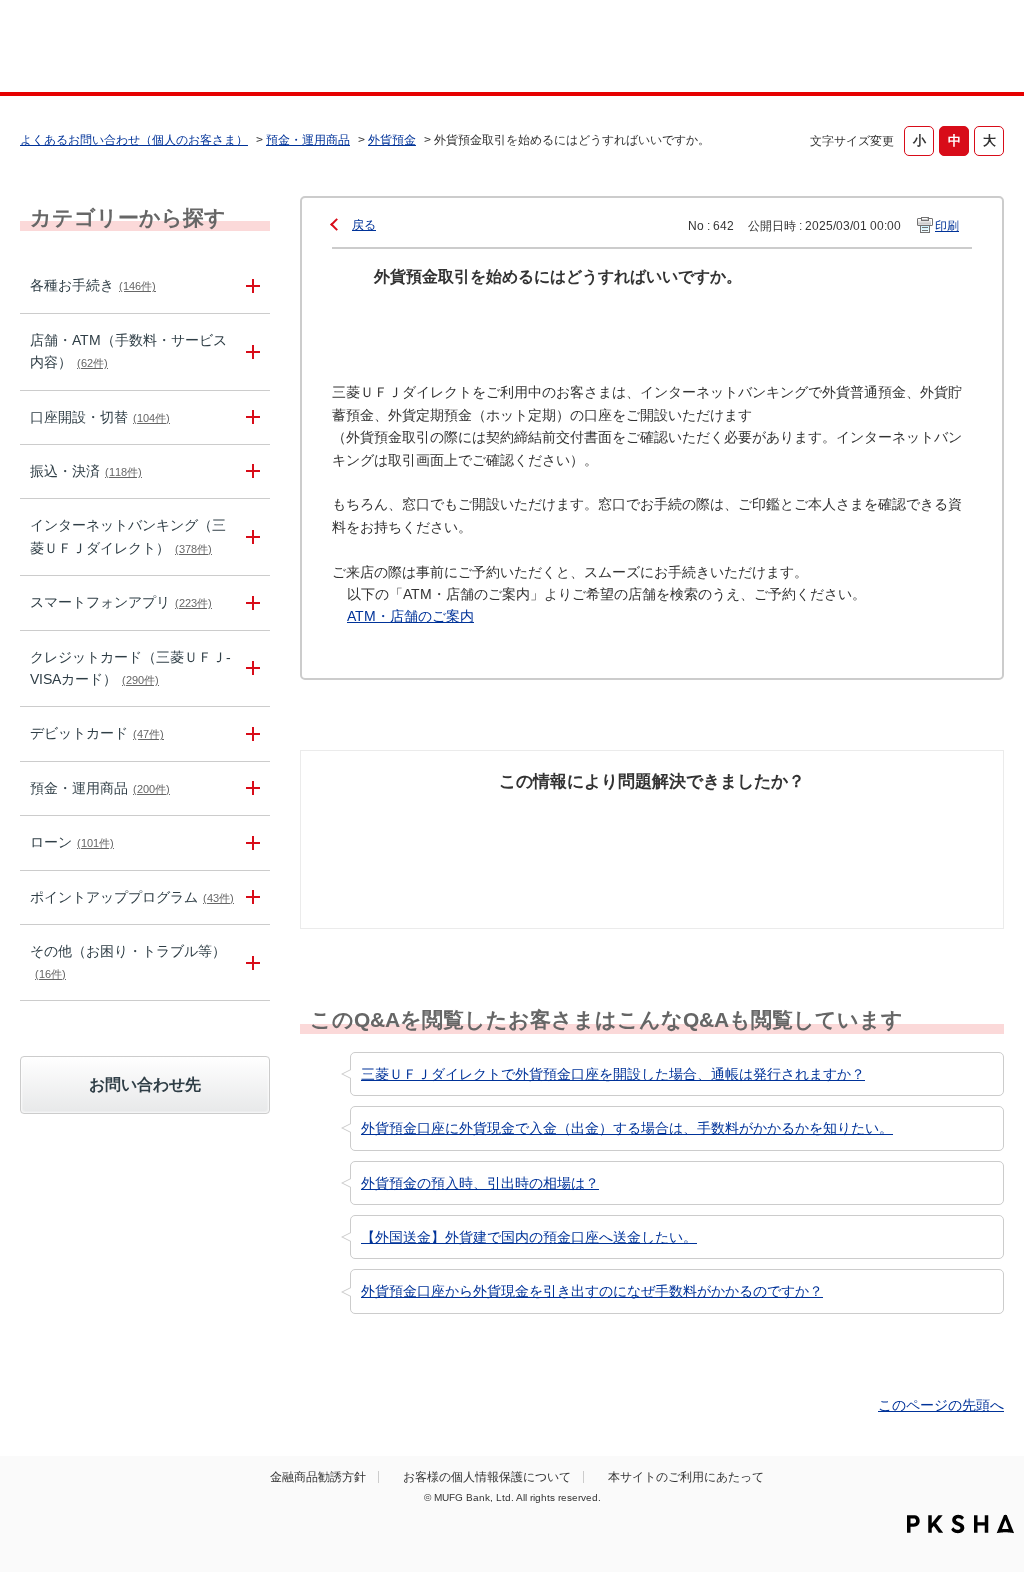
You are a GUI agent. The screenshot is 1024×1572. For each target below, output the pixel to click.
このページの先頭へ (941, 1405)
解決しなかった (727, 819)
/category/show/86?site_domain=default (250, 285)
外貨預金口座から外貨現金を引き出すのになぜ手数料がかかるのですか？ (592, 1291)
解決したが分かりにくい (559, 830)
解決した (361, 819)
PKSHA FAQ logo (960, 1524)
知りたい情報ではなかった (895, 830)
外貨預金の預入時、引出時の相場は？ (480, 1183)
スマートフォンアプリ (121, 602)
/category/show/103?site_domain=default (250, 842)
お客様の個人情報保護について (487, 1477)
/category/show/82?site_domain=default (250, 788)
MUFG (138, 48)
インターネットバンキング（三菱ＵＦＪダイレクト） (128, 536)
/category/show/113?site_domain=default (250, 352)
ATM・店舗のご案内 (410, 616)
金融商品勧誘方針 (318, 1477)
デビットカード (97, 733)
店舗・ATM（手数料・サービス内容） (128, 351)
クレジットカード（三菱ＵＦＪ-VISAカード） (130, 668)
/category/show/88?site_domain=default (250, 417)
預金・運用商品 (308, 140)
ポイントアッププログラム (132, 897)
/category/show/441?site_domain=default (250, 897)
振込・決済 (86, 471)
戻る (364, 225)
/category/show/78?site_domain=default (250, 962)
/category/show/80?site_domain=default (250, 471)
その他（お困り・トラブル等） (128, 961)
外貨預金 (392, 140)
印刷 (947, 226)
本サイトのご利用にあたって (686, 1477)
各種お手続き (93, 285)
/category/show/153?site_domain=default (250, 602)
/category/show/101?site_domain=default (250, 733)
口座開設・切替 (100, 417)
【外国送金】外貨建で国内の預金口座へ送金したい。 (529, 1237)
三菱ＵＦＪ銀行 (895, 49)
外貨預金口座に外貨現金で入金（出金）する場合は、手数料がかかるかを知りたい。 (627, 1128)
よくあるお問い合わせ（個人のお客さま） (134, 140)
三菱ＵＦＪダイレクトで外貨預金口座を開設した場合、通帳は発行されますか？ (613, 1074)
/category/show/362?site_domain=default (250, 669)
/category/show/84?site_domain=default (250, 537)
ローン (72, 842)
